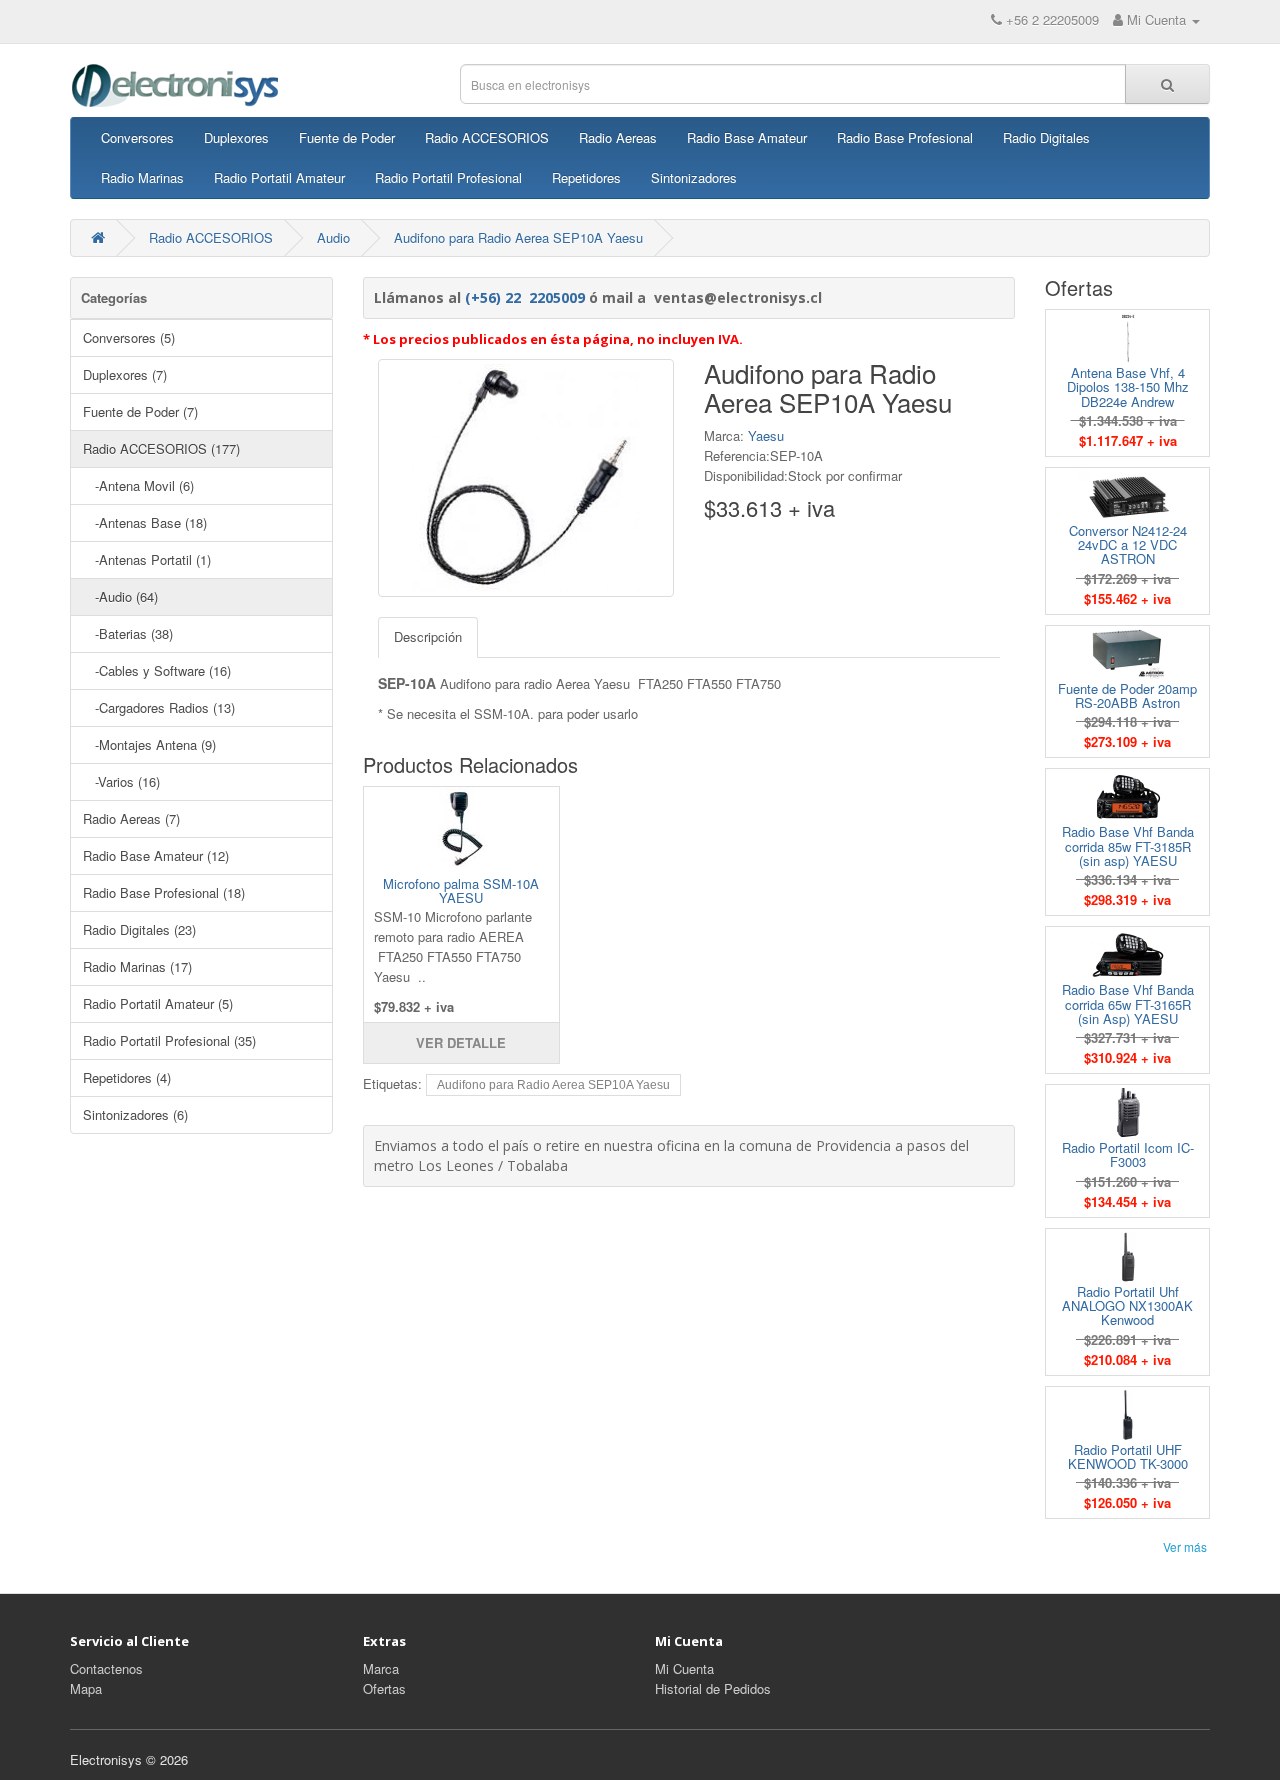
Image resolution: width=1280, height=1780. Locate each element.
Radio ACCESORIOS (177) (161, 448)
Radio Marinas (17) (137, 966)
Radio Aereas (618, 137)
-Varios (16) (121, 781)
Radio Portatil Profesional (448, 177)
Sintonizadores (694, 177)
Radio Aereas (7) (131, 818)
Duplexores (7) (125, 374)
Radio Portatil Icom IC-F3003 (1128, 1154)
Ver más (1185, 1546)
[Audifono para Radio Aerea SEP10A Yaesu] (526, 478)
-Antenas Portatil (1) (147, 559)
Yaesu (766, 435)
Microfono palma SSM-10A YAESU (461, 890)
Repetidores (586, 177)
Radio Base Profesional (905, 137)
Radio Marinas (142, 177)
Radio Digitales (1046, 137)
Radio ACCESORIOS (487, 137)
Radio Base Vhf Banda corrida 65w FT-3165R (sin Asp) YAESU (1128, 1004)
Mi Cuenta (684, 1668)
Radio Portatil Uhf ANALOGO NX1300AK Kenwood (1127, 1306)
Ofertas (384, 1688)
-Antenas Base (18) (145, 522)
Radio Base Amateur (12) (156, 855)
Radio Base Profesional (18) (164, 892)
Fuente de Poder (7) (140, 411)
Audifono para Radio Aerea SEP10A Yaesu (518, 237)
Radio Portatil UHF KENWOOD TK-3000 (1128, 1456)
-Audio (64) (120, 596)
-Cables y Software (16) (157, 670)
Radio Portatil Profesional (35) (169, 1040)
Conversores (137, 137)
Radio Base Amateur (747, 137)
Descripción (428, 636)
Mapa (86, 1688)
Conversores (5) (129, 337)
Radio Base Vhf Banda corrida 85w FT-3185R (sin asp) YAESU (1128, 846)
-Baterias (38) (128, 633)
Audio (333, 237)
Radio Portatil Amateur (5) (158, 1003)
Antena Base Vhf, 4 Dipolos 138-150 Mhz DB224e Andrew (1128, 387)
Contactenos (106, 1668)
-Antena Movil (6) (138, 485)
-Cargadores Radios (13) (159, 707)
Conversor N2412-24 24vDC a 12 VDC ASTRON (1128, 545)
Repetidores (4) (127, 1077)
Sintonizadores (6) (135, 1114)
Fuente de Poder (347, 137)
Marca (381, 1668)
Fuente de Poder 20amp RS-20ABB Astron (1127, 695)
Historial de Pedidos (713, 1688)
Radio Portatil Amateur (279, 177)
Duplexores (236, 137)
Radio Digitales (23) (139, 929)
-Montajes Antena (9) (149, 744)
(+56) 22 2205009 (525, 297)
